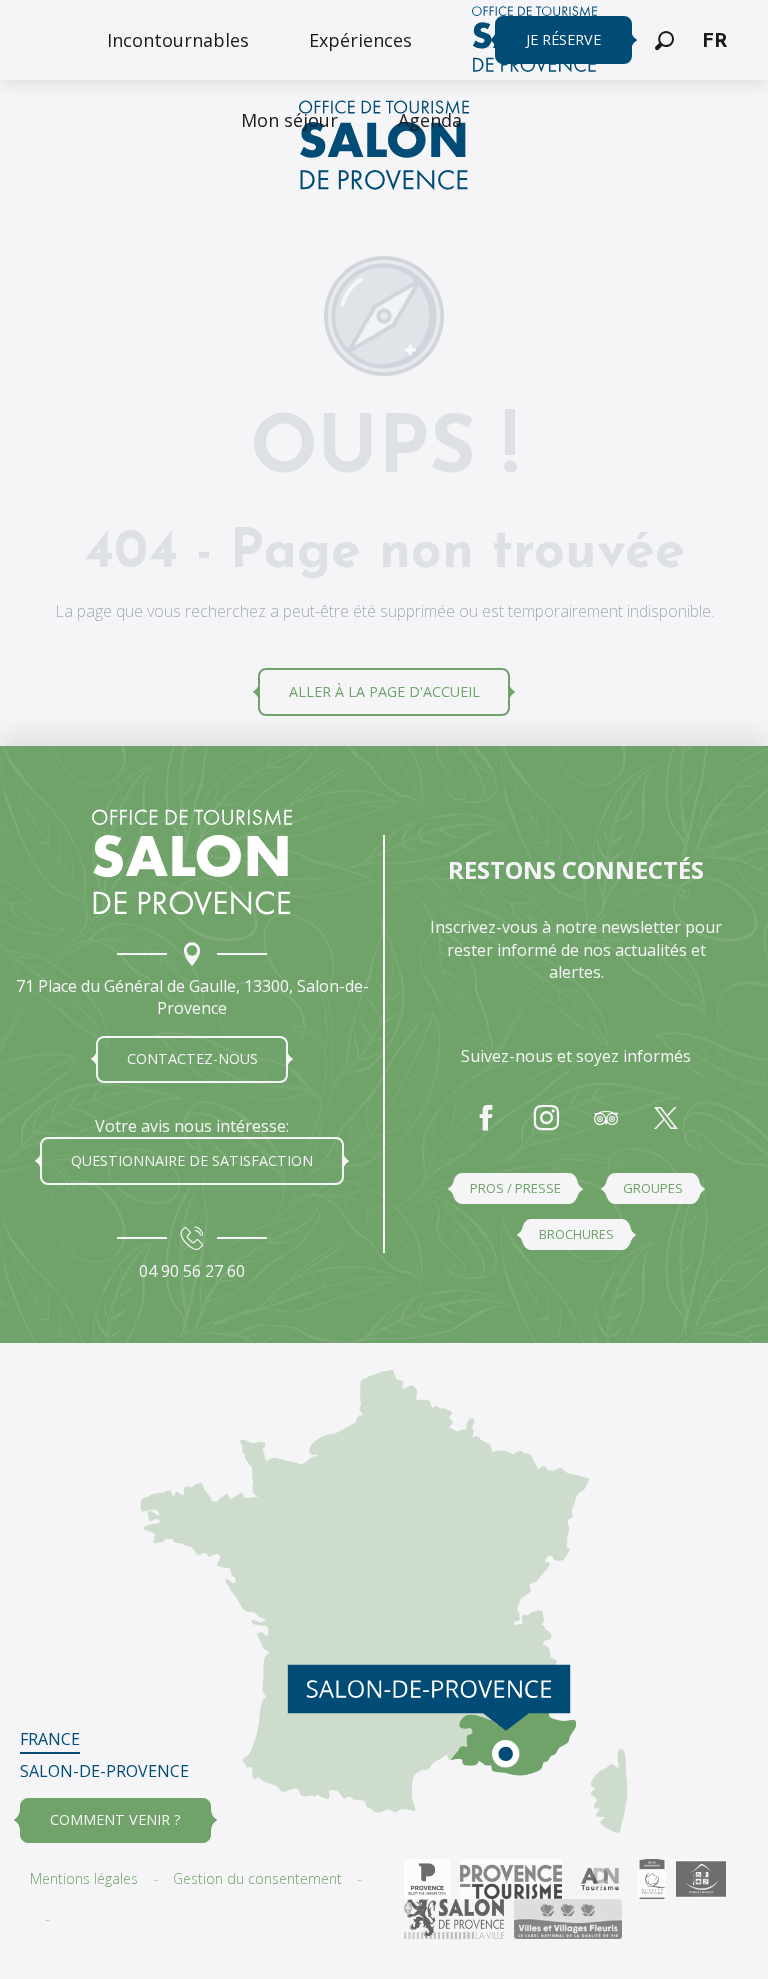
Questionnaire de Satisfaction (192, 1160)
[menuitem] (178, 40)
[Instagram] (546, 1128)
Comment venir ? (115, 1819)
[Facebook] (486, 1128)
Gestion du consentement (257, 1878)
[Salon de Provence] (192, 862)
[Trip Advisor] (606, 1128)
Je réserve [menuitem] (563, 39)
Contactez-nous (192, 1058)
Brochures (576, 1234)
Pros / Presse (515, 1188)
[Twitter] (666, 1128)
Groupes (653, 1188)
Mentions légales (84, 1878)
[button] (664, 40)
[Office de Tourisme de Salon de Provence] (384, 148)
